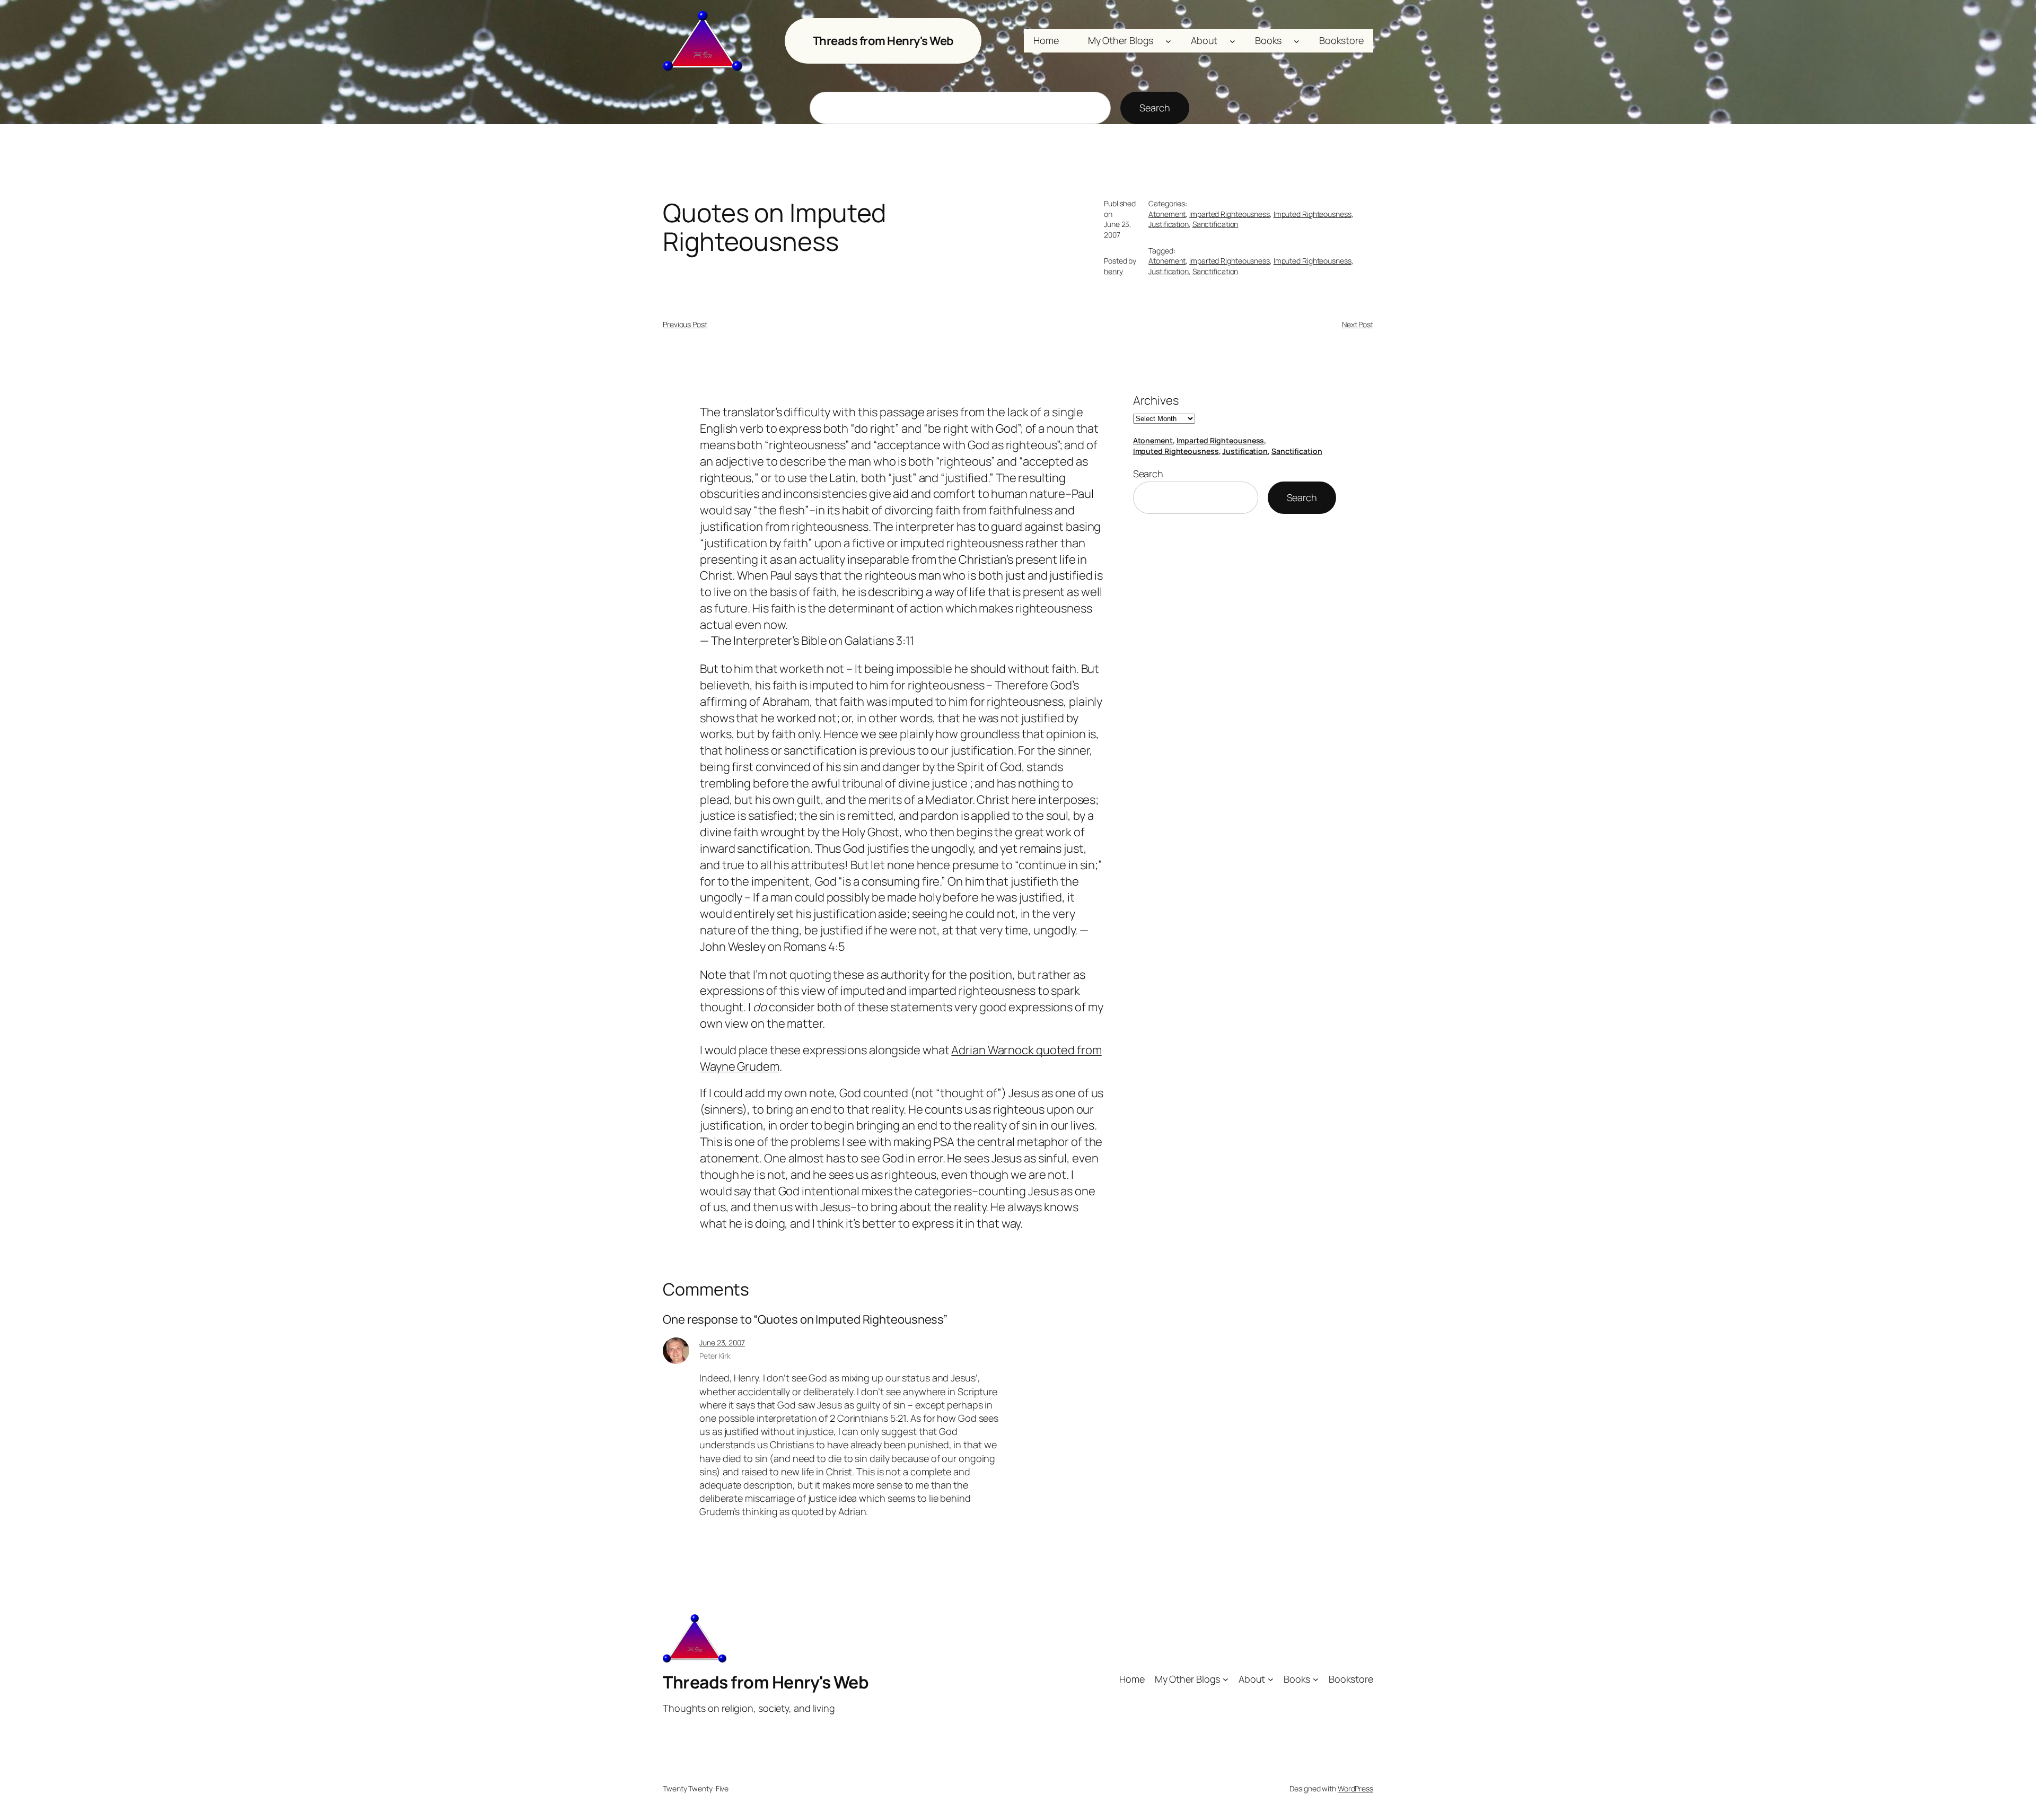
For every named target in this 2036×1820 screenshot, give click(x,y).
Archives (1156, 400)
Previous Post (685, 324)
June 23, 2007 (722, 1342)
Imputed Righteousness (1313, 214)
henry (1113, 271)
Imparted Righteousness (1230, 214)
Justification (1169, 224)
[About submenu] (1232, 41)
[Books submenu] (1297, 41)
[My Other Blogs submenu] (1168, 41)
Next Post (1358, 324)
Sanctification (1216, 224)
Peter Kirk (715, 1356)
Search (1155, 108)
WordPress (1355, 1788)
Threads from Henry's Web (883, 41)
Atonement (1167, 214)
